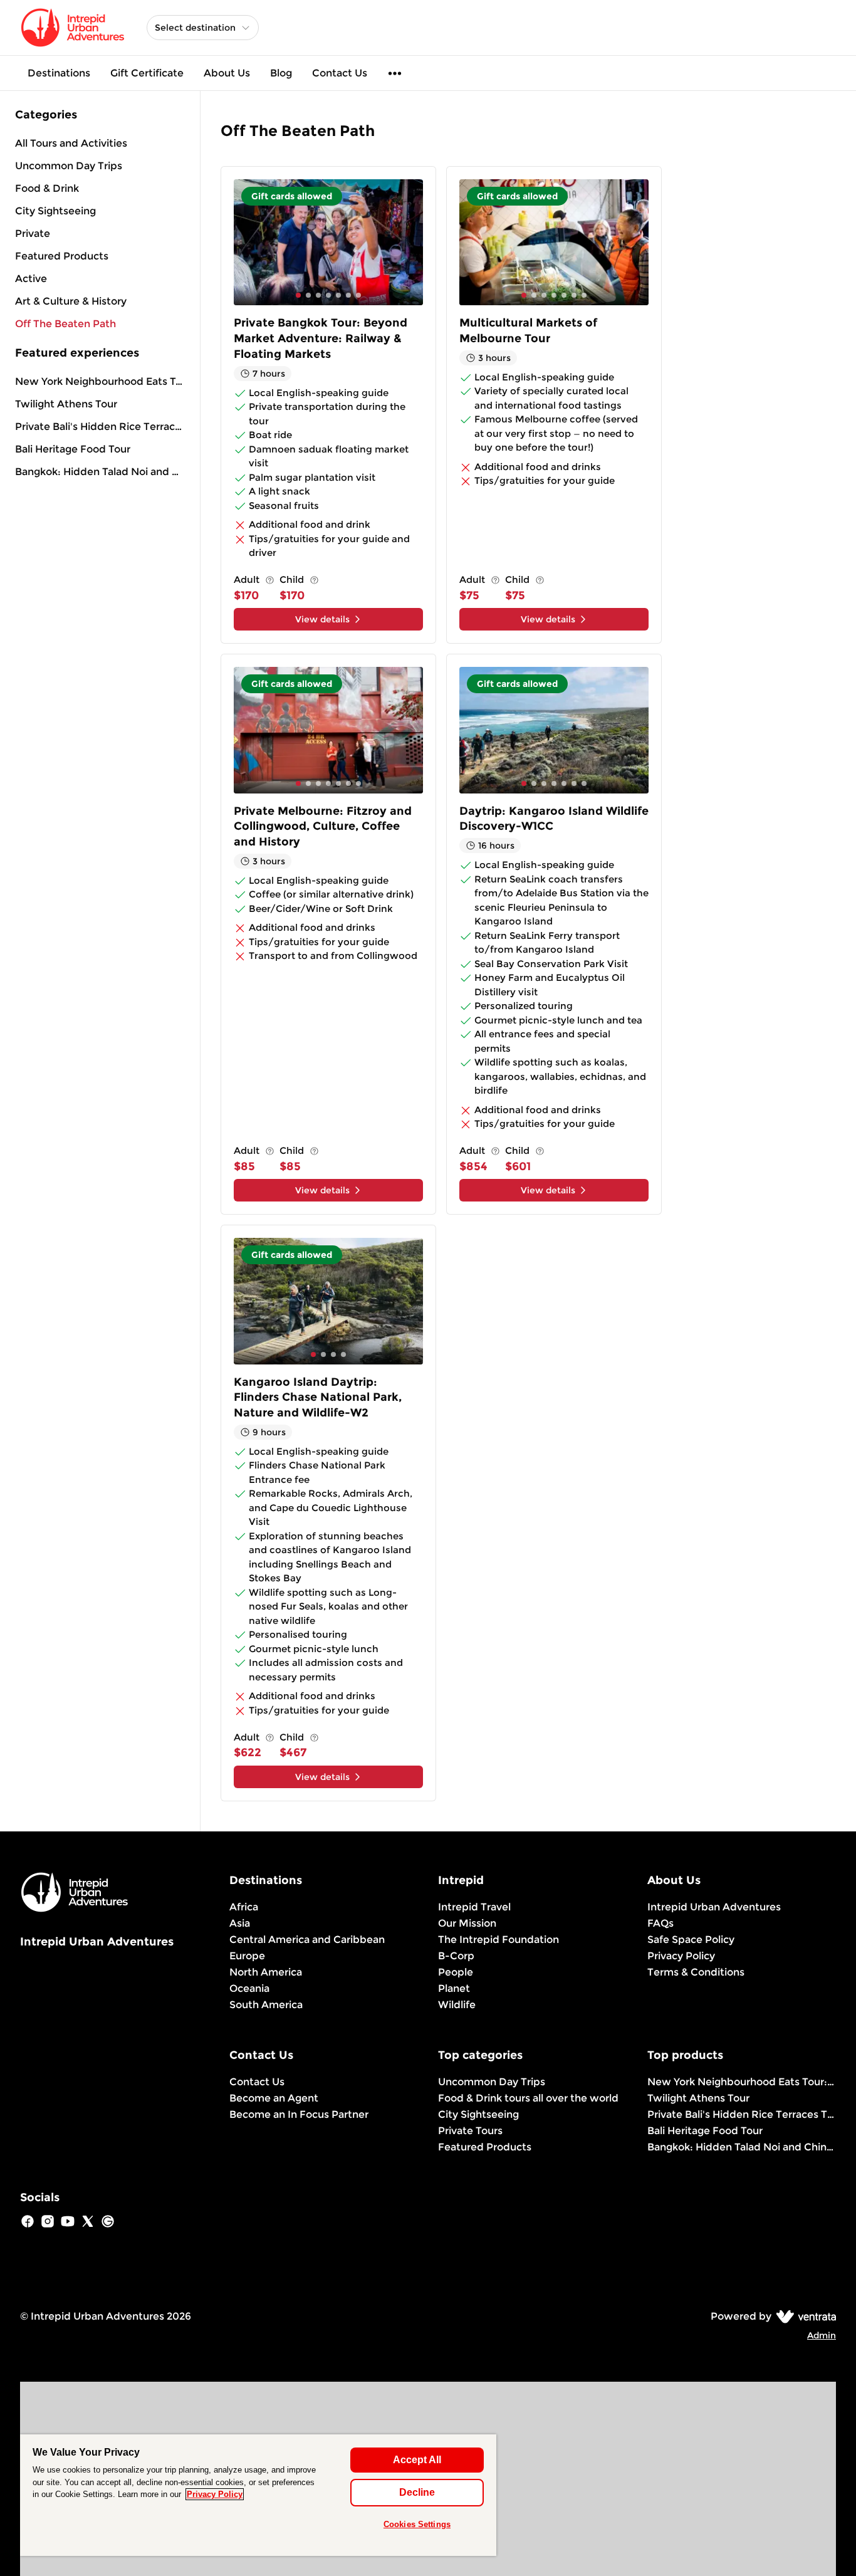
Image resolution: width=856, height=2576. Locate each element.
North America (266, 1972)
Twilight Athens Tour (66, 404)
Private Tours (470, 2131)
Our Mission (467, 1923)
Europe (247, 1956)
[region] (258, 2495)
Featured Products (485, 2147)
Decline (417, 2492)
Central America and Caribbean (307, 1940)
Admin (822, 2335)
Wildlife (457, 2005)
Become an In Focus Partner (299, 2114)
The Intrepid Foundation (498, 1940)
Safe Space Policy (691, 1940)
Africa (244, 1907)
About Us (227, 73)
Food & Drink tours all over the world (528, 2098)
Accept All (417, 2460)
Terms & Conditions (696, 1972)
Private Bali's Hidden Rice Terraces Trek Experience (100, 427)
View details (322, 619)
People (456, 1972)
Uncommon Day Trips (492, 2082)
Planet (454, 1988)
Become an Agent (274, 2098)
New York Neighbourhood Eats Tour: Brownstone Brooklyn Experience (100, 381)
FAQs (660, 1923)
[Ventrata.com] (804, 2316)
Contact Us (340, 73)
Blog (281, 73)
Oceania (249, 1988)
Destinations (59, 73)
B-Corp (456, 1956)
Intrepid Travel (474, 1907)
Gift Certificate (147, 73)
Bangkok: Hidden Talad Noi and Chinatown (100, 472)
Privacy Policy (681, 1956)
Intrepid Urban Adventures (714, 1907)
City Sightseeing (478, 2114)
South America (266, 2005)
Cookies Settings (417, 2524)
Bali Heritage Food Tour (73, 449)
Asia (240, 1923)
